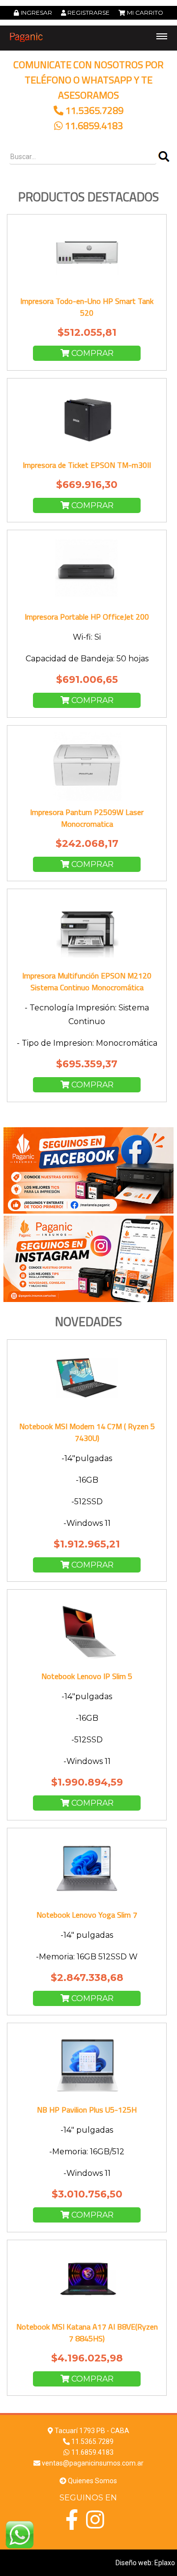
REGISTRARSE (88, 13)
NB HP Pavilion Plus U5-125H (87, 2110)
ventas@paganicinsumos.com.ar (93, 2463)
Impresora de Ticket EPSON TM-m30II (87, 465)
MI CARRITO (145, 13)
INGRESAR (36, 13)
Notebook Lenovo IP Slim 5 (87, 1676)
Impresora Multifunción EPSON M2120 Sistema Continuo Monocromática (87, 981)
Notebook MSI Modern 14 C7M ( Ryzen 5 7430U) (87, 1432)
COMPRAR (91, 353)
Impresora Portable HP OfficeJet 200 (87, 617)
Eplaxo (165, 2563)
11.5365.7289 (94, 110)
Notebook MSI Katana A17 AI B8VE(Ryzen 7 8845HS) (87, 2332)
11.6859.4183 (94, 125)
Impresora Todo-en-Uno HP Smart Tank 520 (87, 307)
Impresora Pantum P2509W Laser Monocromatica (87, 818)
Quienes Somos (92, 2481)
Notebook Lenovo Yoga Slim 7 (87, 1915)
